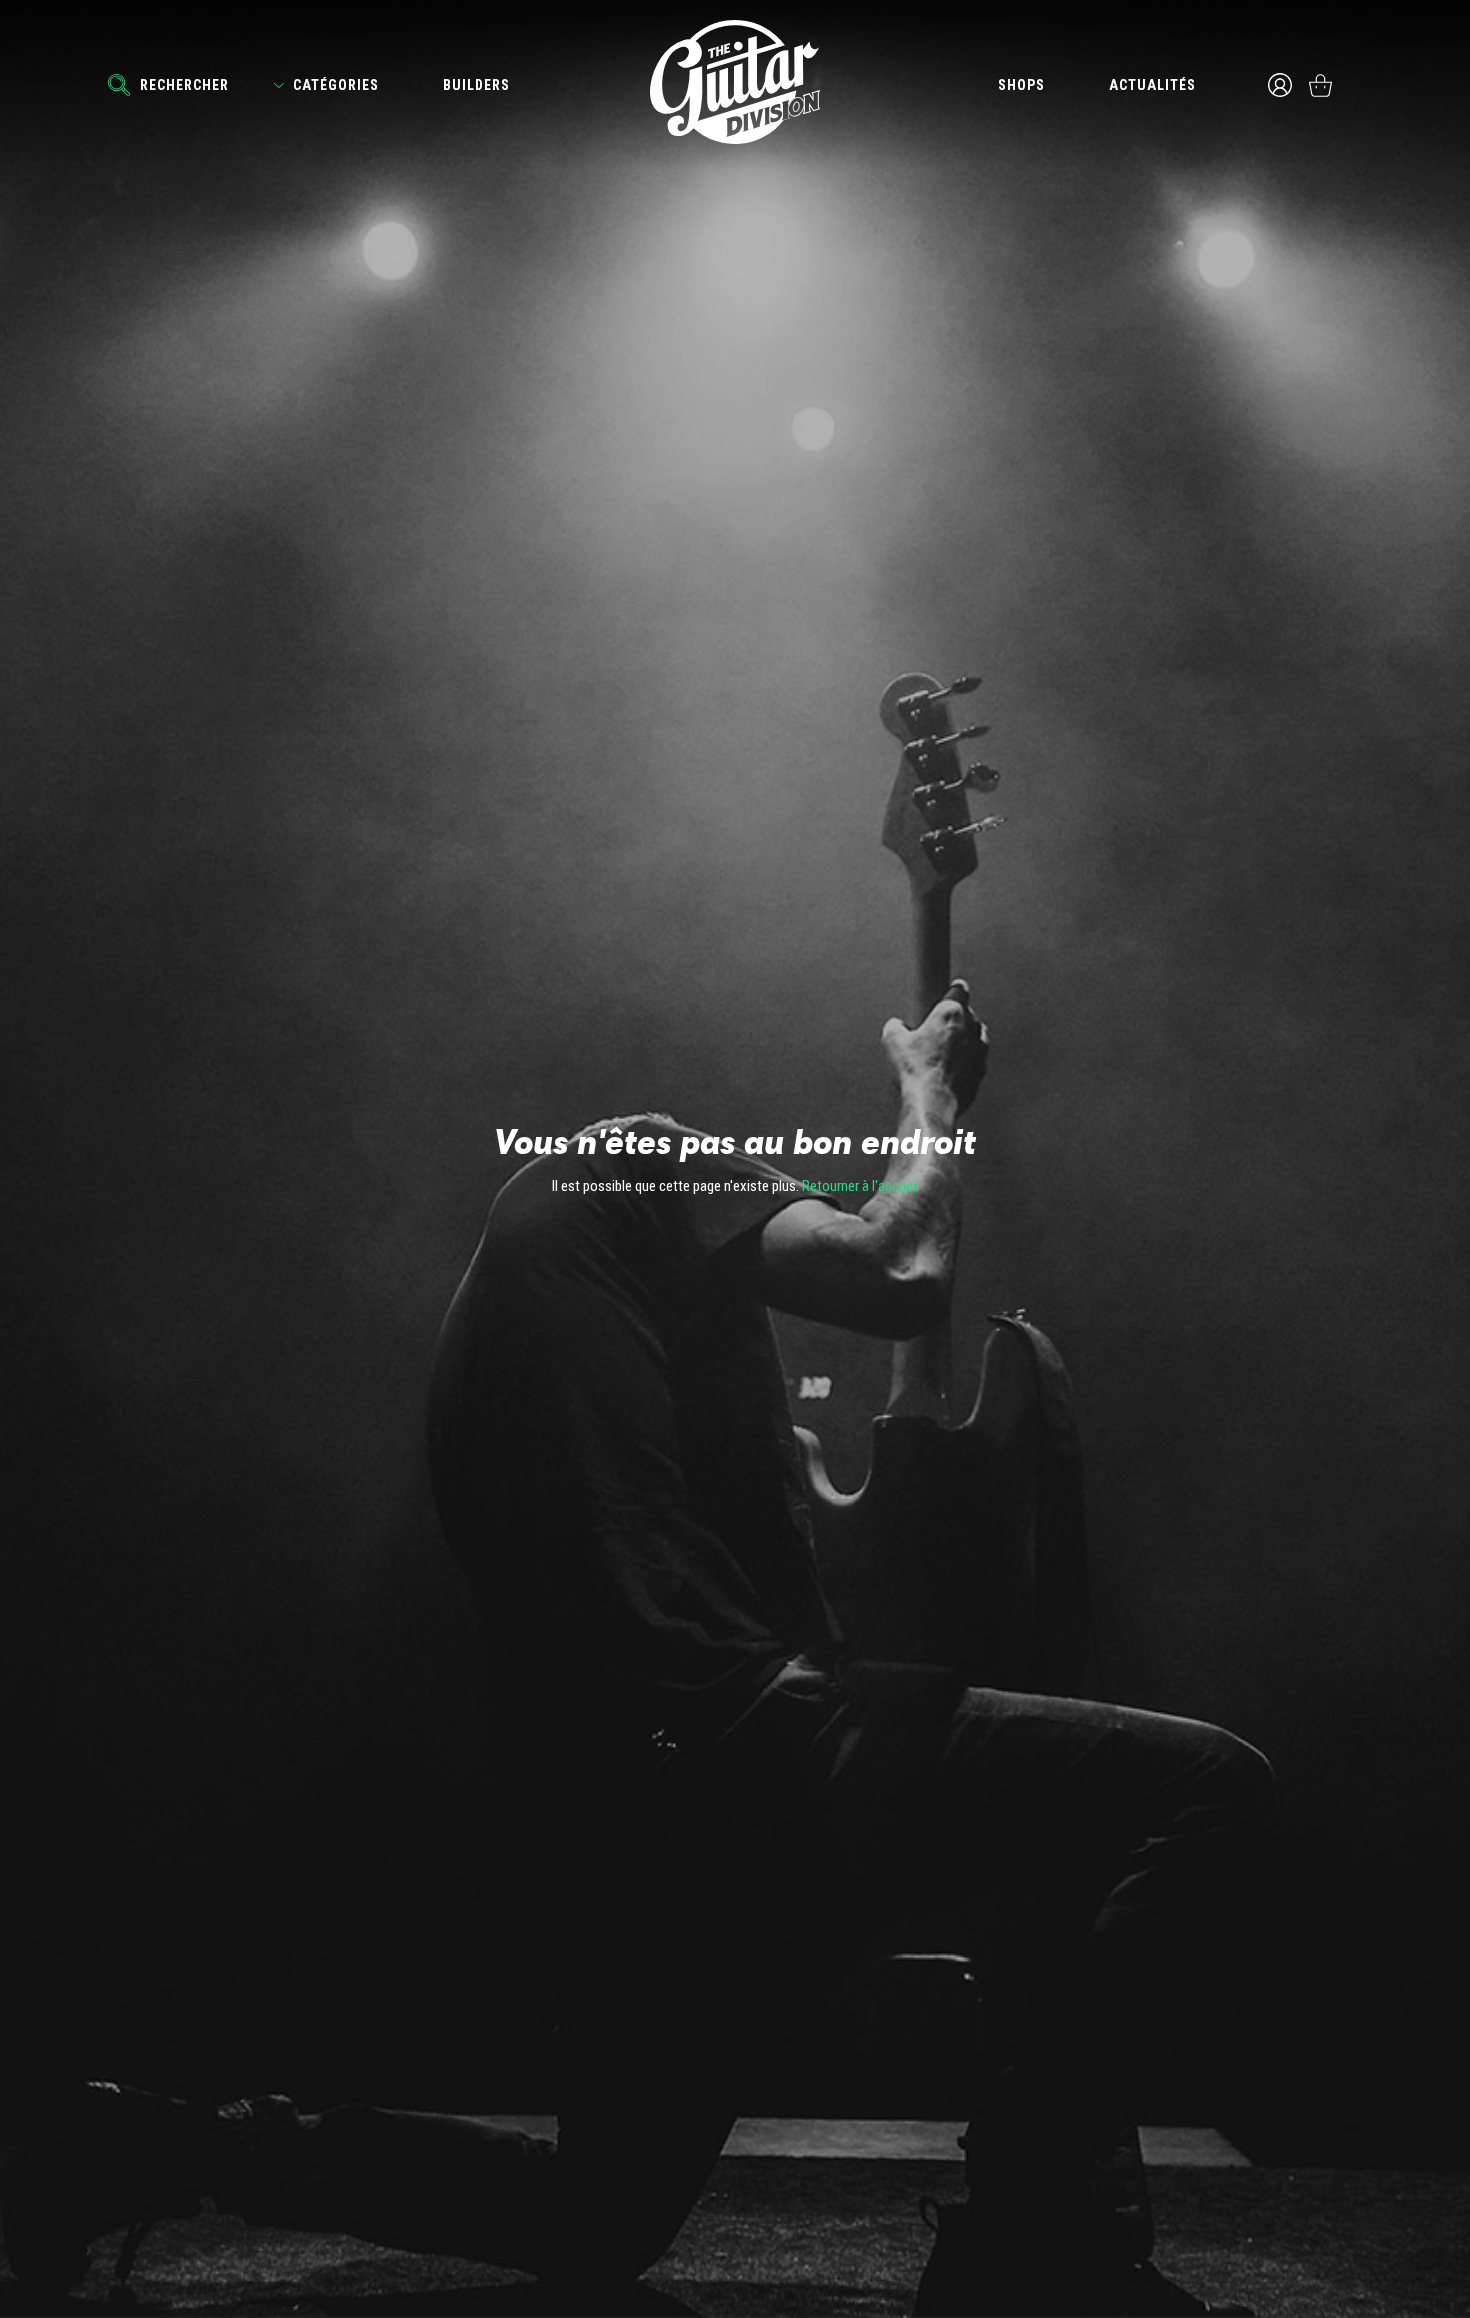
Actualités (1152, 85)
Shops (1021, 85)
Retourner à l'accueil (860, 1186)
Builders (476, 85)
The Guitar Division (735, 82)
